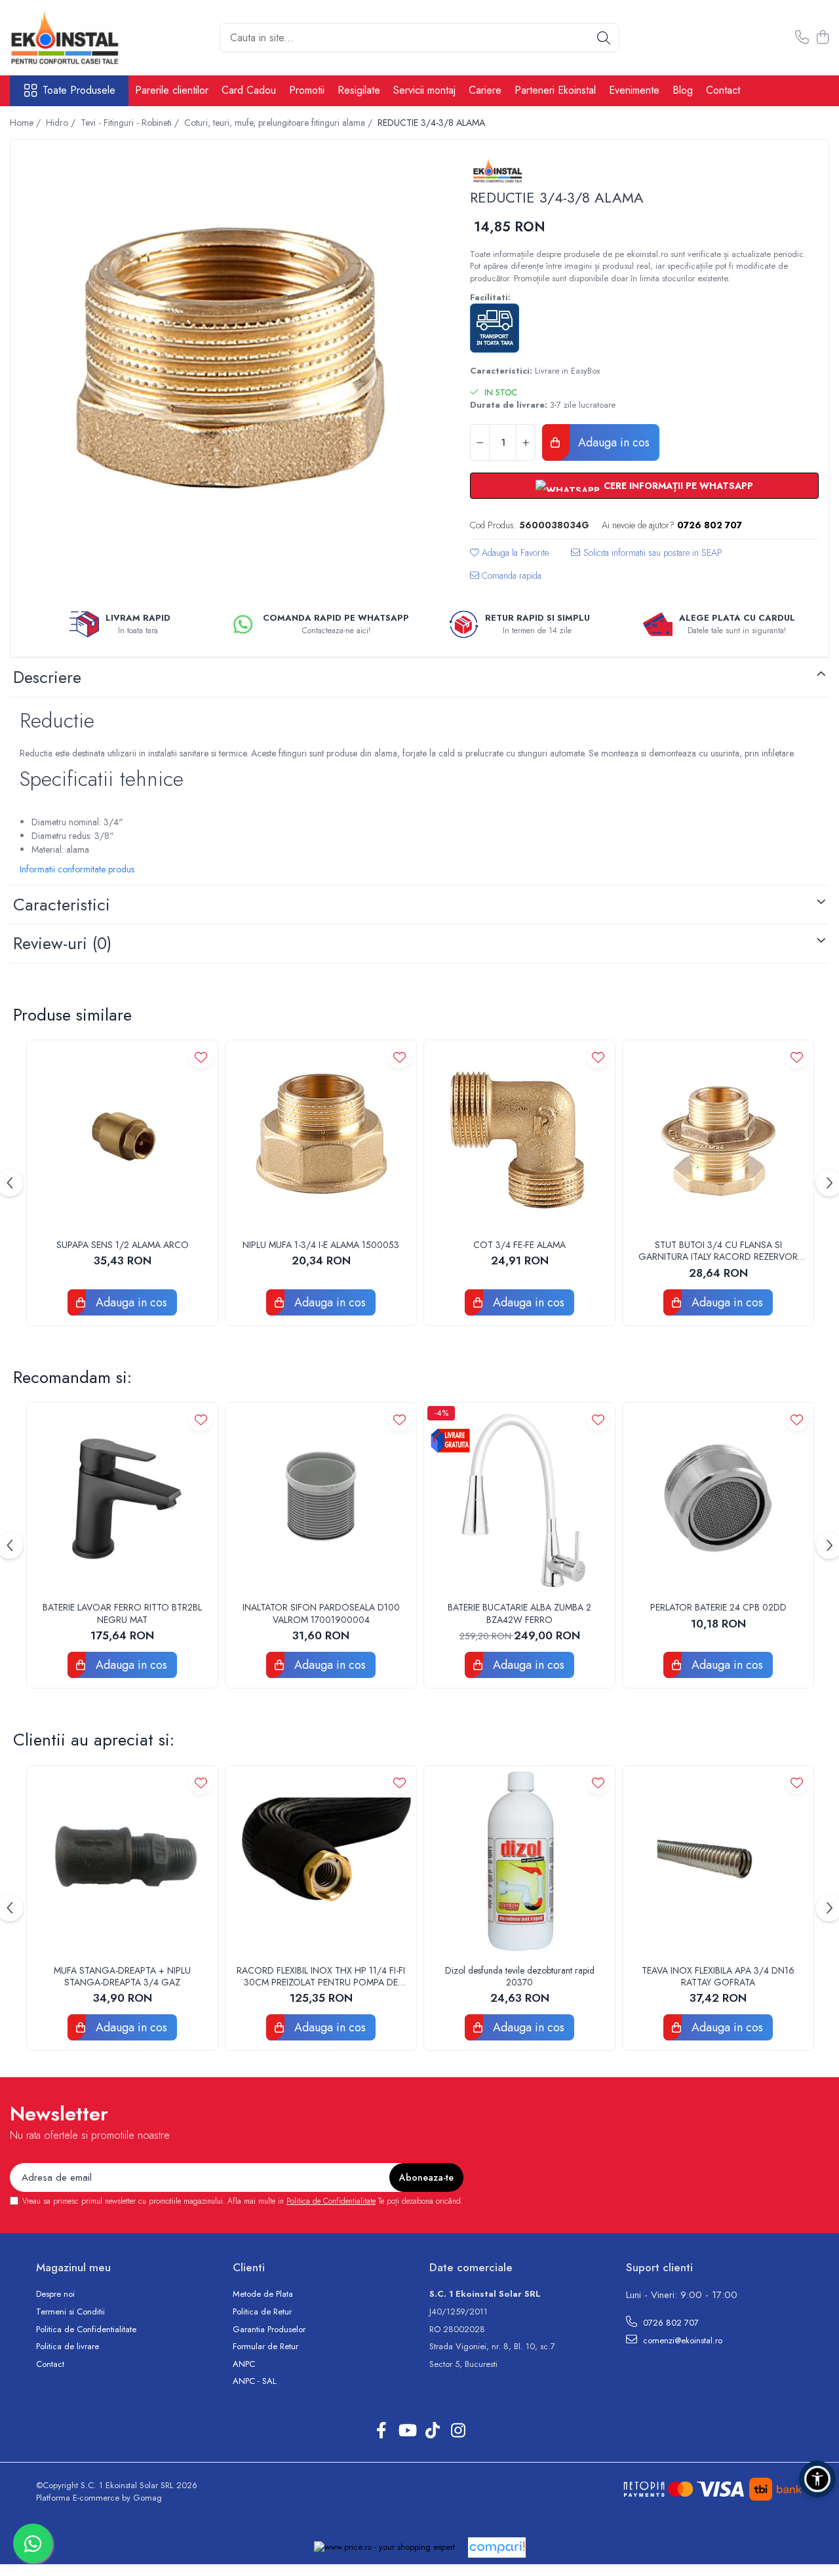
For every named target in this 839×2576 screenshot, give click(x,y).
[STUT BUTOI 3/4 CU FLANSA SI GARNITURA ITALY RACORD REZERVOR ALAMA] (718, 1136)
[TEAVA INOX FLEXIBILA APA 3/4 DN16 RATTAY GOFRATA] (718, 1861)
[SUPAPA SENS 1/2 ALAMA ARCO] (122, 1136)
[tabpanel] (229, 358)
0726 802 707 (670, 2323)
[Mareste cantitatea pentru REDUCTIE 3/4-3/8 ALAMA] (526, 442)
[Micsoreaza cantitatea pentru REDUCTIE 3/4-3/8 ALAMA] (480, 442)
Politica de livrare (68, 2347)
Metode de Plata (263, 2294)
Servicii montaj (424, 90)
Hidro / (62, 123)
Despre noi (55, 2294)
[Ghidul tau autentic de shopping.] (497, 2547)
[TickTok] (432, 2431)
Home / (27, 123)
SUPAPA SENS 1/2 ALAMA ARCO (123, 1245)
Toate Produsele (79, 90)
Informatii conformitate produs (77, 869)
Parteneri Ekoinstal (555, 90)
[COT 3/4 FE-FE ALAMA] (519, 1136)
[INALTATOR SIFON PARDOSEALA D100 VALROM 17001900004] (321, 1498)
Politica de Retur (262, 2312)
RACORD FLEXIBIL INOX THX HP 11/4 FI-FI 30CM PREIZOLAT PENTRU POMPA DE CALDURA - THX (321, 1976)
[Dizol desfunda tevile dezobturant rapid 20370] (519, 1861)
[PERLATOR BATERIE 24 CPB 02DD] (718, 1498)
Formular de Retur (265, 2347)
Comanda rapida (510, 576)
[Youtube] (407, 2431)
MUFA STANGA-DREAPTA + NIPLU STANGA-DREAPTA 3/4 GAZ (122, 1976)
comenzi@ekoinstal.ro (681, 2340)
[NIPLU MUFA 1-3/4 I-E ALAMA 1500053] (321, 1136)
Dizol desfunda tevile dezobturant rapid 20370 (520, 1976)
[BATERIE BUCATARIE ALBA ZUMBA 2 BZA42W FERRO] (519, 1498)
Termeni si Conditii (70, 2312)
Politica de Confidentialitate (331, 2201)
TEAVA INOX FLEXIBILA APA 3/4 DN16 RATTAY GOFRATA (718, 1976)
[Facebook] (381, 2431)
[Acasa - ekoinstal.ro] (75, 38)
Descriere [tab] (47, 677)
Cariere (485, 90)
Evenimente (634, 90)
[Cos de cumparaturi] (822, 38)
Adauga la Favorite (514, 553)
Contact (723, 90)
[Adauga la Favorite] (201, 1057)
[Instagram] (458, 2431)
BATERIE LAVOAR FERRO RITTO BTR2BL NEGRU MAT (122, 1613)
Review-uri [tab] (62, 943)
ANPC (244, 2364)
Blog (683, 90)
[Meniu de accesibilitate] (817, 2479)
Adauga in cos (612, 442)
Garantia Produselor (269, 2330)
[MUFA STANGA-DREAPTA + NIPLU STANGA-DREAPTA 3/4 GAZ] (122, 1861)
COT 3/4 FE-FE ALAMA (519, 1245)
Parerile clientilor (172, 90)
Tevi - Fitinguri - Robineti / (131, 123)
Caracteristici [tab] (62, 905)
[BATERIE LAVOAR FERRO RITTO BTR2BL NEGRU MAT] (122, 1498)
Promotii (307, 90)
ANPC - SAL (255, 2381)
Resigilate (359, 90)
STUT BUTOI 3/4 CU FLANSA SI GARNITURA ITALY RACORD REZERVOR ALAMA (718, 1251)
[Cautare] (604, 38)
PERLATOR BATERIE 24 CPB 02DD (718, 1607)
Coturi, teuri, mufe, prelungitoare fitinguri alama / (280, 123)
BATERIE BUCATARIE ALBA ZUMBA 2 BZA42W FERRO (519, 1613)
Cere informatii (647, 557)
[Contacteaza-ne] (802, 38)
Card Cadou (249, 90)
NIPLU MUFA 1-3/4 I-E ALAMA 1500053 (321, 1245)
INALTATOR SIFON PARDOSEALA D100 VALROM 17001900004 (321, 1613)
